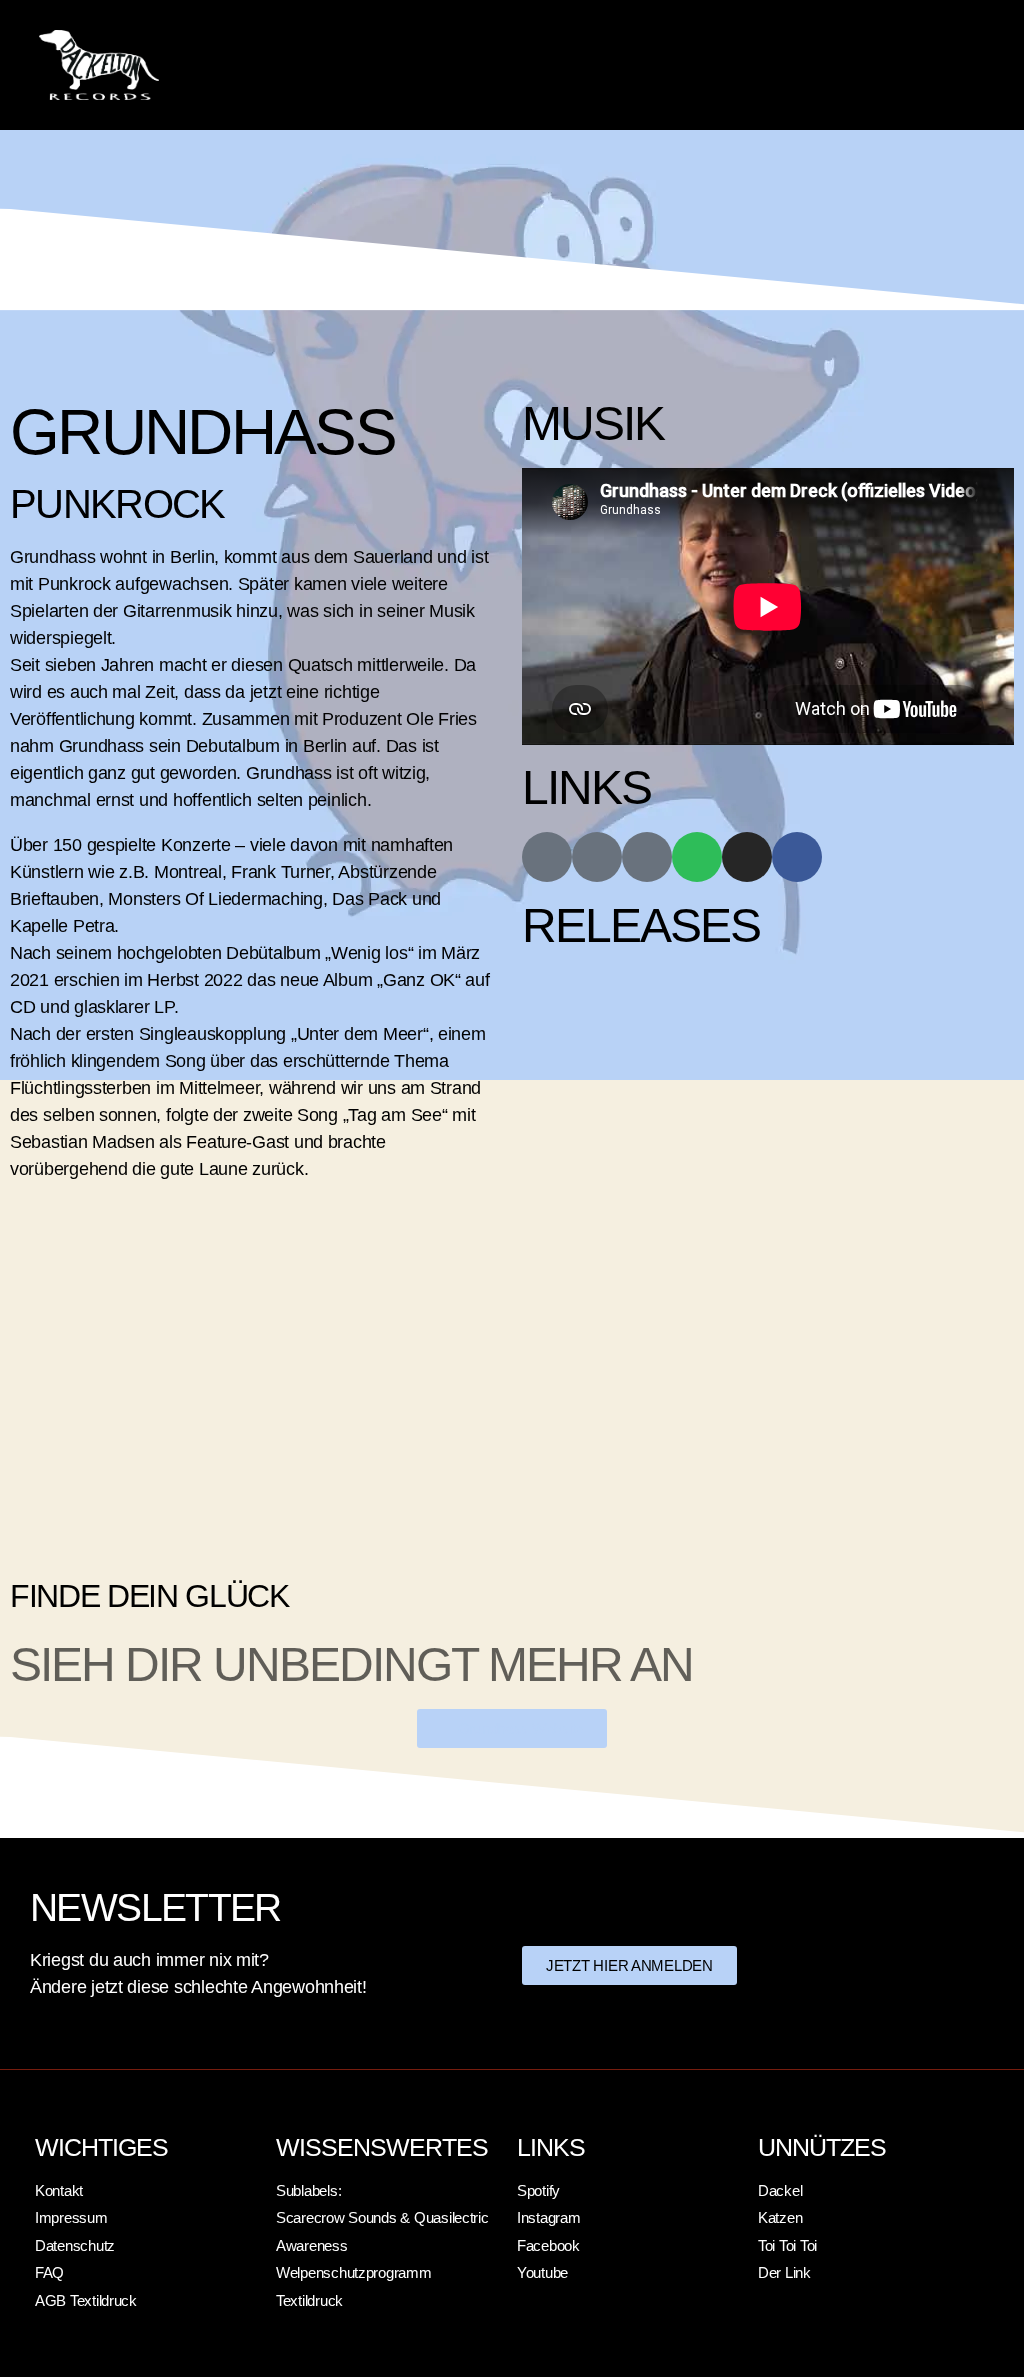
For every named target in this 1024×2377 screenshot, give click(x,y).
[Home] (547, 857)
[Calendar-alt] (647, 857)
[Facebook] (797, 857)
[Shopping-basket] (597, 857)
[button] (830, 65)
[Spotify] (697, 857)
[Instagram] (747, 857)
